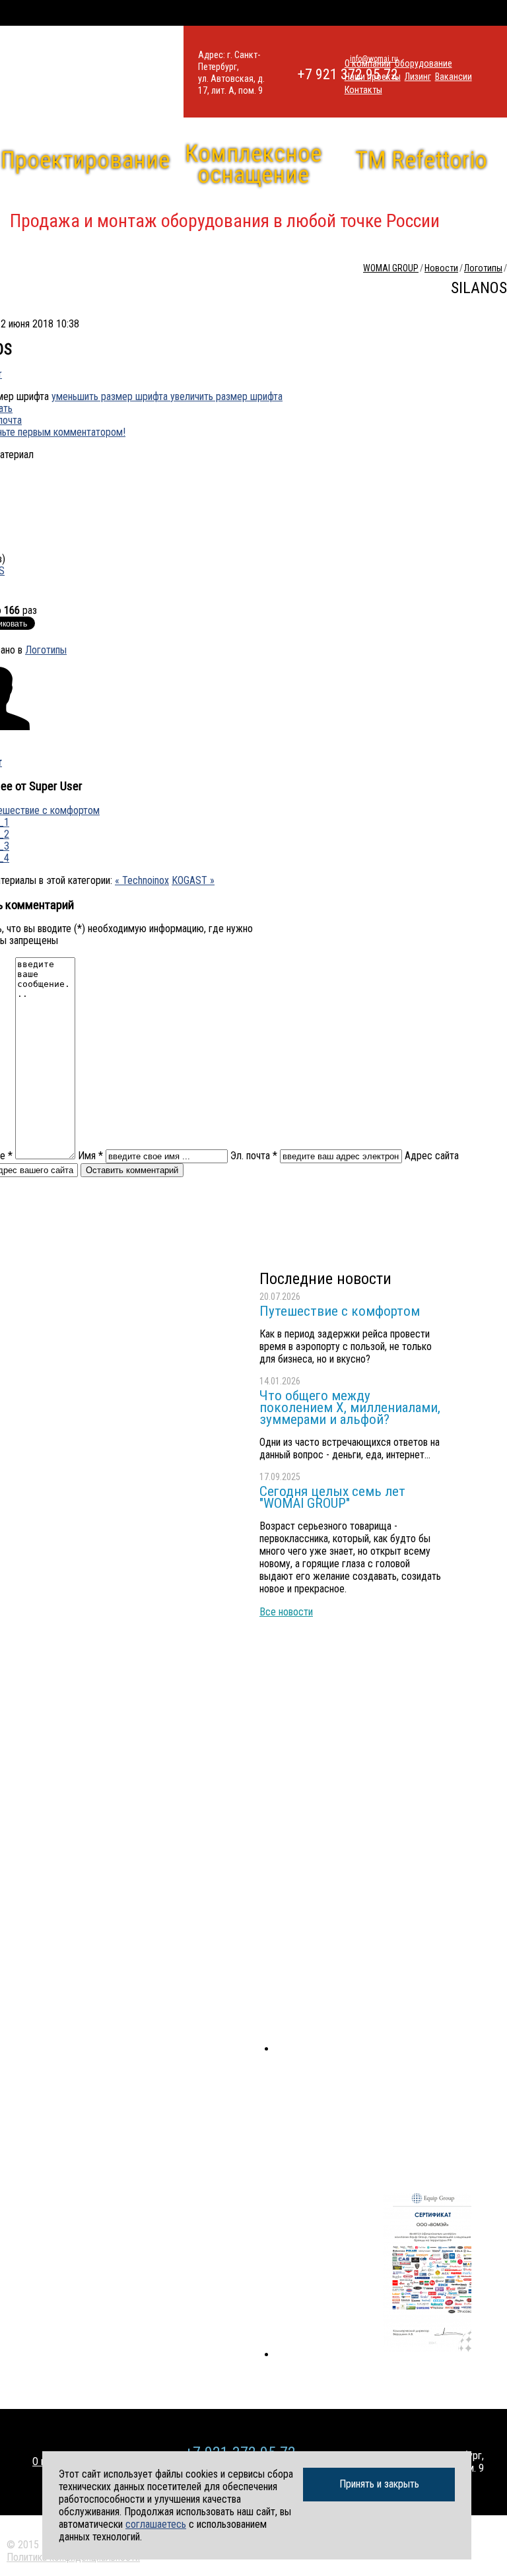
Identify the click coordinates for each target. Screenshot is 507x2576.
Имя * (90, 1156)
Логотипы (46, 650)
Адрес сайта (432, 1156)
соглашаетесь (156, 2524)
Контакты (363, 90)
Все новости (286, 1612)
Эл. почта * (254, 1156)
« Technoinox (142, 880)
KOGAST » (193, 880)
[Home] (92, 72)
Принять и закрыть (379, 2484)
